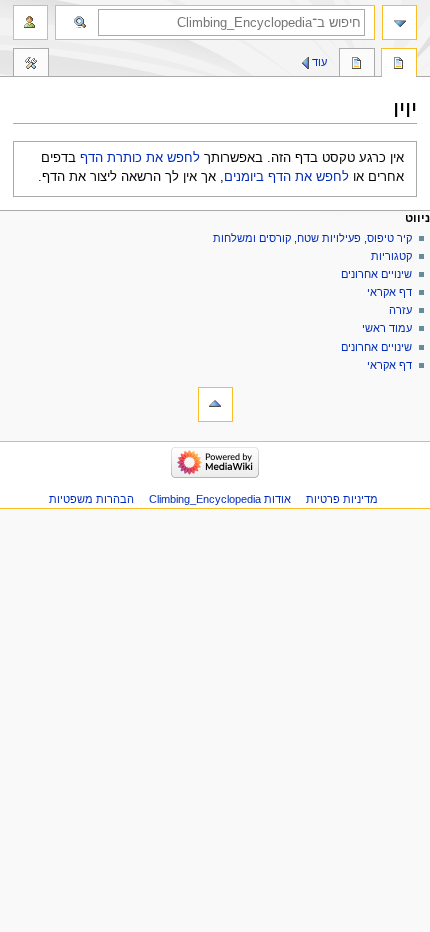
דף (399, 65)
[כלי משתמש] (30, 22)
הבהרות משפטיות (91, 499)
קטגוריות (390, 256)
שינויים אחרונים (376, 274)
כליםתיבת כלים (31, 65)
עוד (319, 62)
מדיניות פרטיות (342, 499)
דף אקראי (389, 292)
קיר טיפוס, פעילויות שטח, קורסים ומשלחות (312, 238)
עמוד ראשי (387, 328)
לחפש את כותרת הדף (140, 158)
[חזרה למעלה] (215, 404)
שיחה (357, 65)
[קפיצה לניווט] (399, 22)
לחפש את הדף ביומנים (286, 177)
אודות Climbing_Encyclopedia (220, 499)
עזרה (400, 310)
